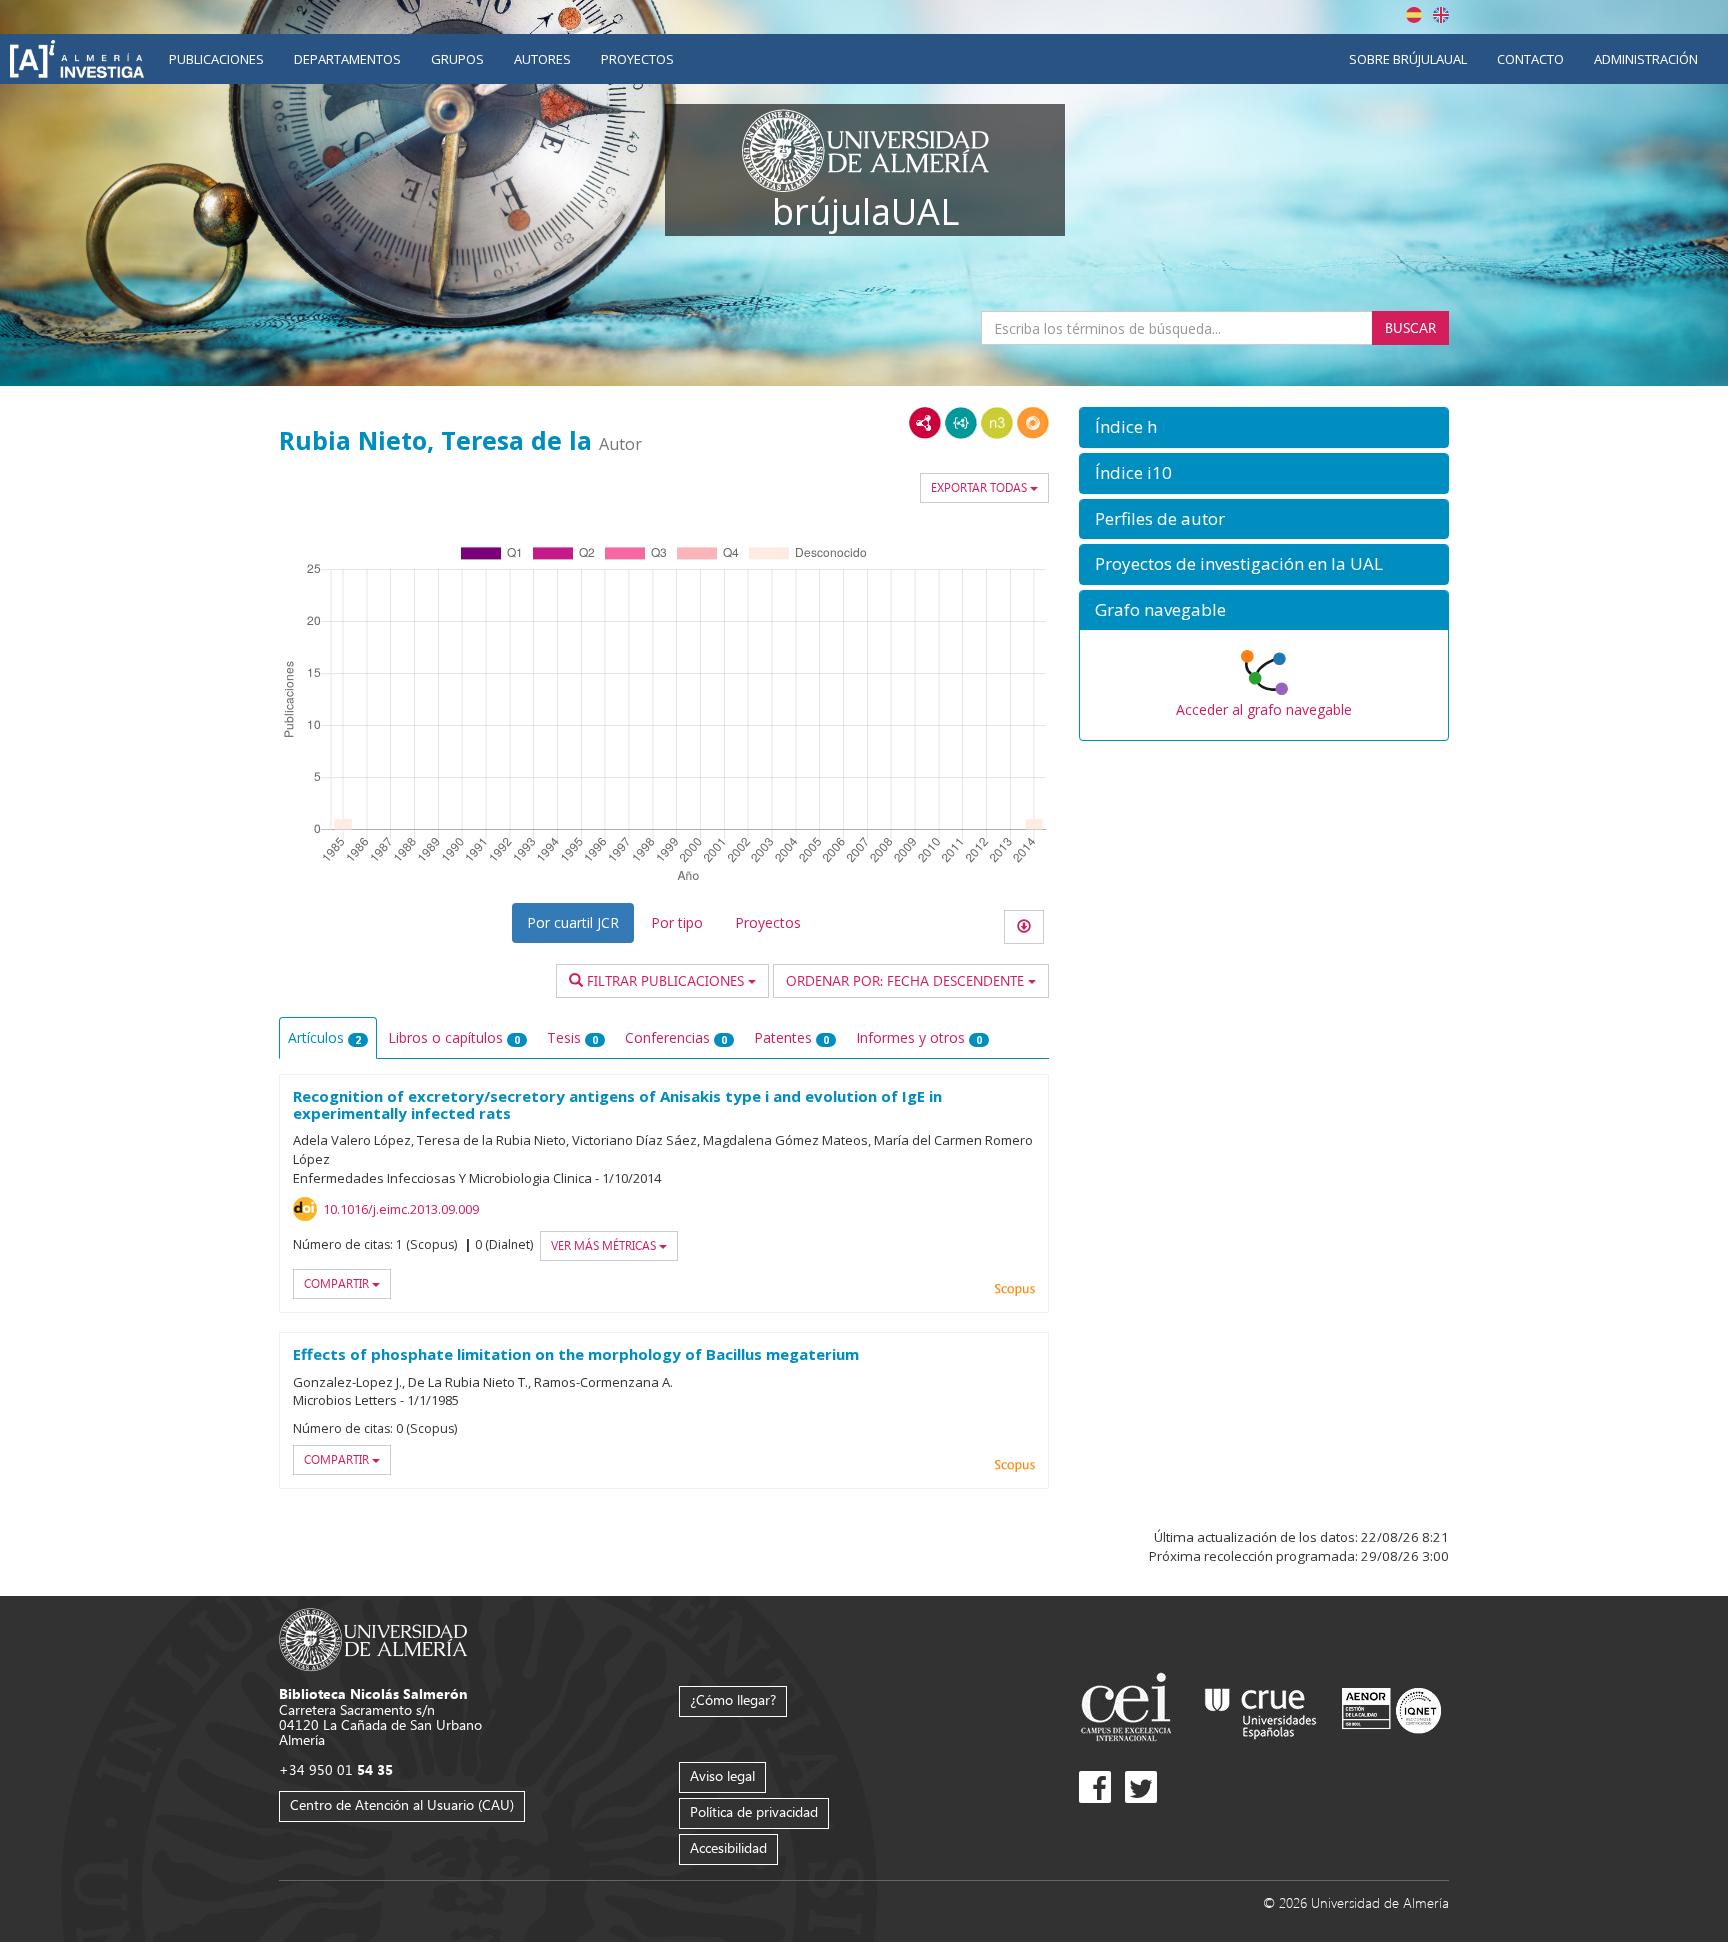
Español (1414, 15)
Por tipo (677, 922)
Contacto (1530, 59)
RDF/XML (925, 423)
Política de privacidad (754, 1811)
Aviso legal (722, 1775)
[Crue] (1261, 1709)
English (1441, 15)
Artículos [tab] (324, 1037)
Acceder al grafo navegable (1264, 709)
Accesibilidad (728, 1847)
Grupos (457, 59)
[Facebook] (1095, 1787)
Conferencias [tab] (676, 1037)
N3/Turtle (997, 423)
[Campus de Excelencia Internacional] (1129, 1709)
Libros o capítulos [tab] (454, 1037)
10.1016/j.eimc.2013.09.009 (401, 1209)
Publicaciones (216, 59)
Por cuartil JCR (573, 922)
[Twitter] (1141, 1787)
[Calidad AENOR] (1391, 1709)
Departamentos (347, 59)
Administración (1646, 59)
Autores (542, 59)
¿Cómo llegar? (733, 1699)
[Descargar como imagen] (1024, 927)
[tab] (1264, 427)
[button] (1264, 427)
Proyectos (637, 59)
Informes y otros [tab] (919, 1037)
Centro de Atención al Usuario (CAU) (402, 1804)
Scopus (1015, 1290)
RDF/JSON (1033, 423)
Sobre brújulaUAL (1408, 59)
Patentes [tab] (791, 1037)
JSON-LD (961, 423)
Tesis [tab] (572, 1037)
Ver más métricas (605, 1245)
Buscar (1410, 327)
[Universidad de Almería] (373, 1638)
